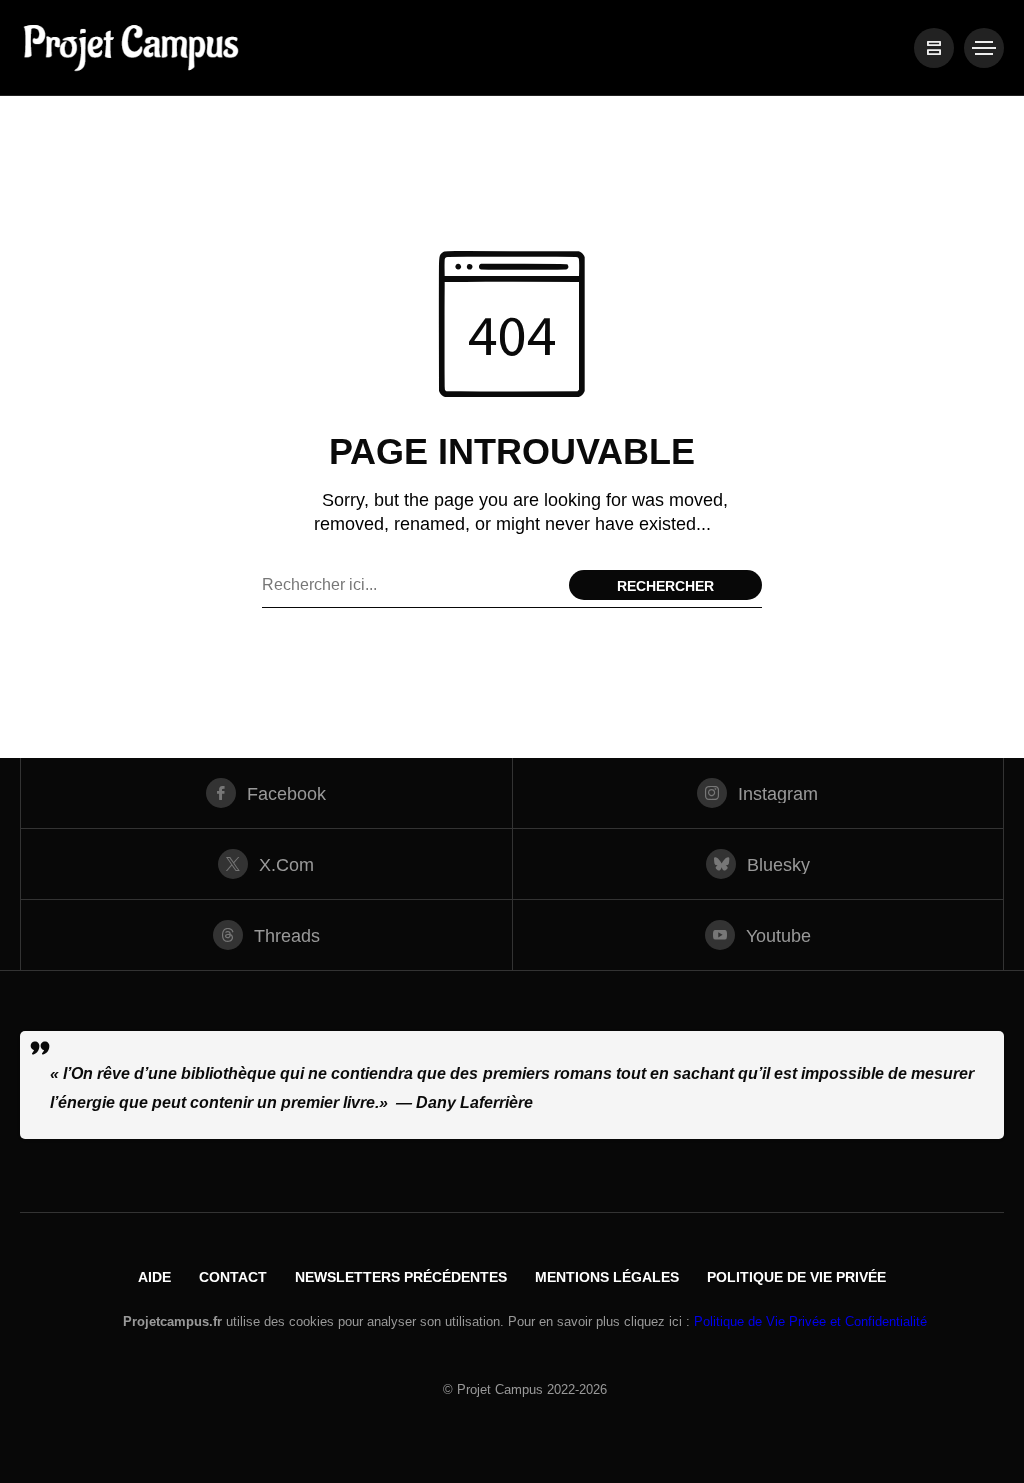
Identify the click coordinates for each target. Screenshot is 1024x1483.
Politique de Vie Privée (796, 1277)
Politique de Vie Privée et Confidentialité (810, 1321)
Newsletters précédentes (401, 1277)
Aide (154, 1277)
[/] (934, 48)
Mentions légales (607, 1277)
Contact (233, 1277)
